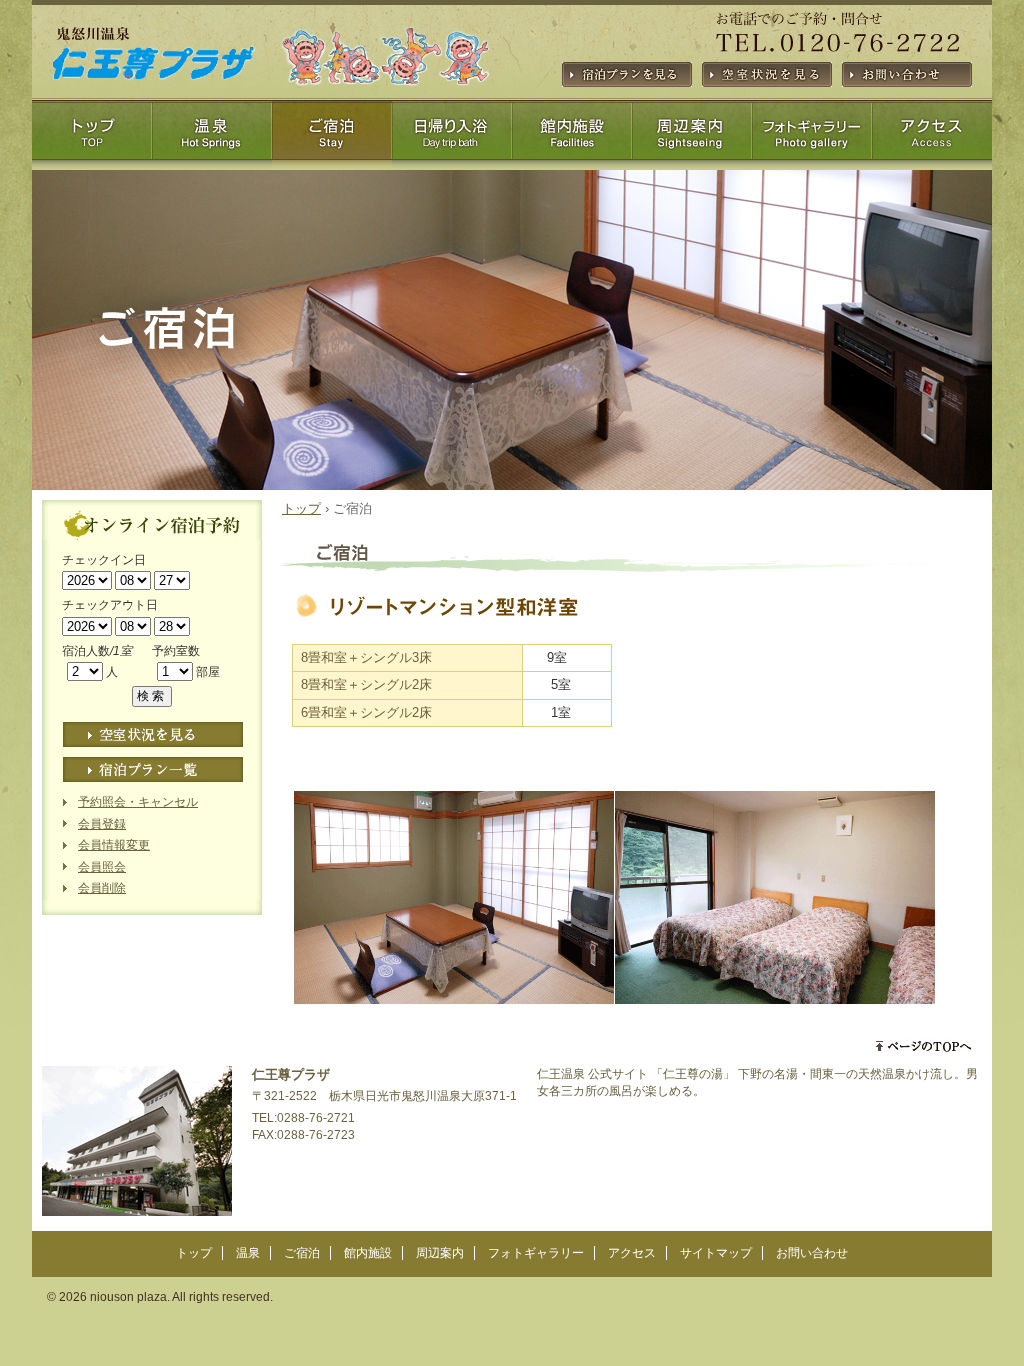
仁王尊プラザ (123, 117)
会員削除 (102, 888)
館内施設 (452, 140)
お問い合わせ (812, 1253)
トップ (92, 140)
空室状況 (153, 734)
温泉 (212, 140)
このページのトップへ (925, 1046)
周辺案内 (572, 140)
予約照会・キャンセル (138, 802)
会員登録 (102, 824)
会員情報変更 (114, 845)
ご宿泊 (332, 140)
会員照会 (102, 867)
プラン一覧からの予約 (153, 769)
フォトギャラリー (692, 140)
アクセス (812, 140)
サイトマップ (932, 140)
